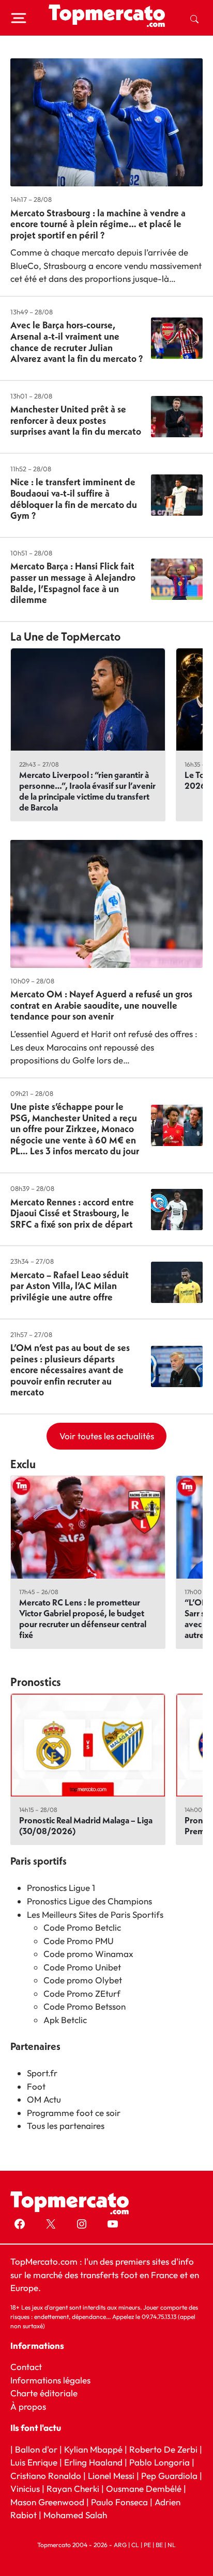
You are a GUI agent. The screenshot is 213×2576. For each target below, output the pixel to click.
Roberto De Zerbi (163, 2449)
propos (31, 2406)
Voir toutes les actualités (107, 1436)
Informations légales (50, 2380)
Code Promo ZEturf (82, 1993)
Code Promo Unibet (82, 1967)
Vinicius (25, 2488)
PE (147, 2544)
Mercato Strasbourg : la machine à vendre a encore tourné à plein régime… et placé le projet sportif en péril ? (98, 224)
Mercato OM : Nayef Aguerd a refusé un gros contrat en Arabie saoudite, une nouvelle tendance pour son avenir (101, 1005)
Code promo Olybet (83, 1980)
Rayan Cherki (73, 2488)
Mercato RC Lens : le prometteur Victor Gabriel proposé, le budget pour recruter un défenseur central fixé (83, 1618)
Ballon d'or (36, 2449)
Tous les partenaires (66, 2126)
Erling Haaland (93, 2462)
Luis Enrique (34, 2462)
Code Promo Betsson (85, 2006)
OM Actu (44, 2099)
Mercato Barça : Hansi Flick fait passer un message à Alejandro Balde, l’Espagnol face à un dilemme (73, 583)
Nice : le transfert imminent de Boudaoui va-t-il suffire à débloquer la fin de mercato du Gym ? (74, 499)
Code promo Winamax (88, 1954)
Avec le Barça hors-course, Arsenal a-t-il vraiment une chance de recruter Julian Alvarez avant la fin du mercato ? (77, 342)
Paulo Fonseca (119, 2501)
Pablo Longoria (159, 2462)
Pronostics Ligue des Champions (89, 1901)
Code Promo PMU (79, 1941)
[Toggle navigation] (19, 18)
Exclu (23, 1464)
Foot (36, 2086)
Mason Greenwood (48, 2501)
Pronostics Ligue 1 (61, 1888)
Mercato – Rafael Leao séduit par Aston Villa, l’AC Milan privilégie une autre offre (70, 1286)
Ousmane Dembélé (144, 2488)
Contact (26, 2367)
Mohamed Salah (75, 2515)
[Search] (194, 18)
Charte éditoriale (44, 2393)
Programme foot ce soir (74, 2113)
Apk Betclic (65, 2020)
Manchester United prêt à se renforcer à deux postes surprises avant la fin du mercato (76, 420)
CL (135, 2544)
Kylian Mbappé (93, 2449)
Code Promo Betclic (82, 1927)
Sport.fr (42, 2073)
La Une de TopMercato (65, 637)
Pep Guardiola (169, 2475)
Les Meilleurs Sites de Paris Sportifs (95, 1914)
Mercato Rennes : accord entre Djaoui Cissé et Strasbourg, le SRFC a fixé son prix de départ (72, 1213)
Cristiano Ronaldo (46, 2475)
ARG (120, 2544)
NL (172, 2544)
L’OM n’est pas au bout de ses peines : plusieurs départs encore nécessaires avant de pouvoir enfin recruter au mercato (70, 1370)
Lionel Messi (111, 2475)
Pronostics (36, 1682)
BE (159, 2544)
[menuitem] (194, 18)
